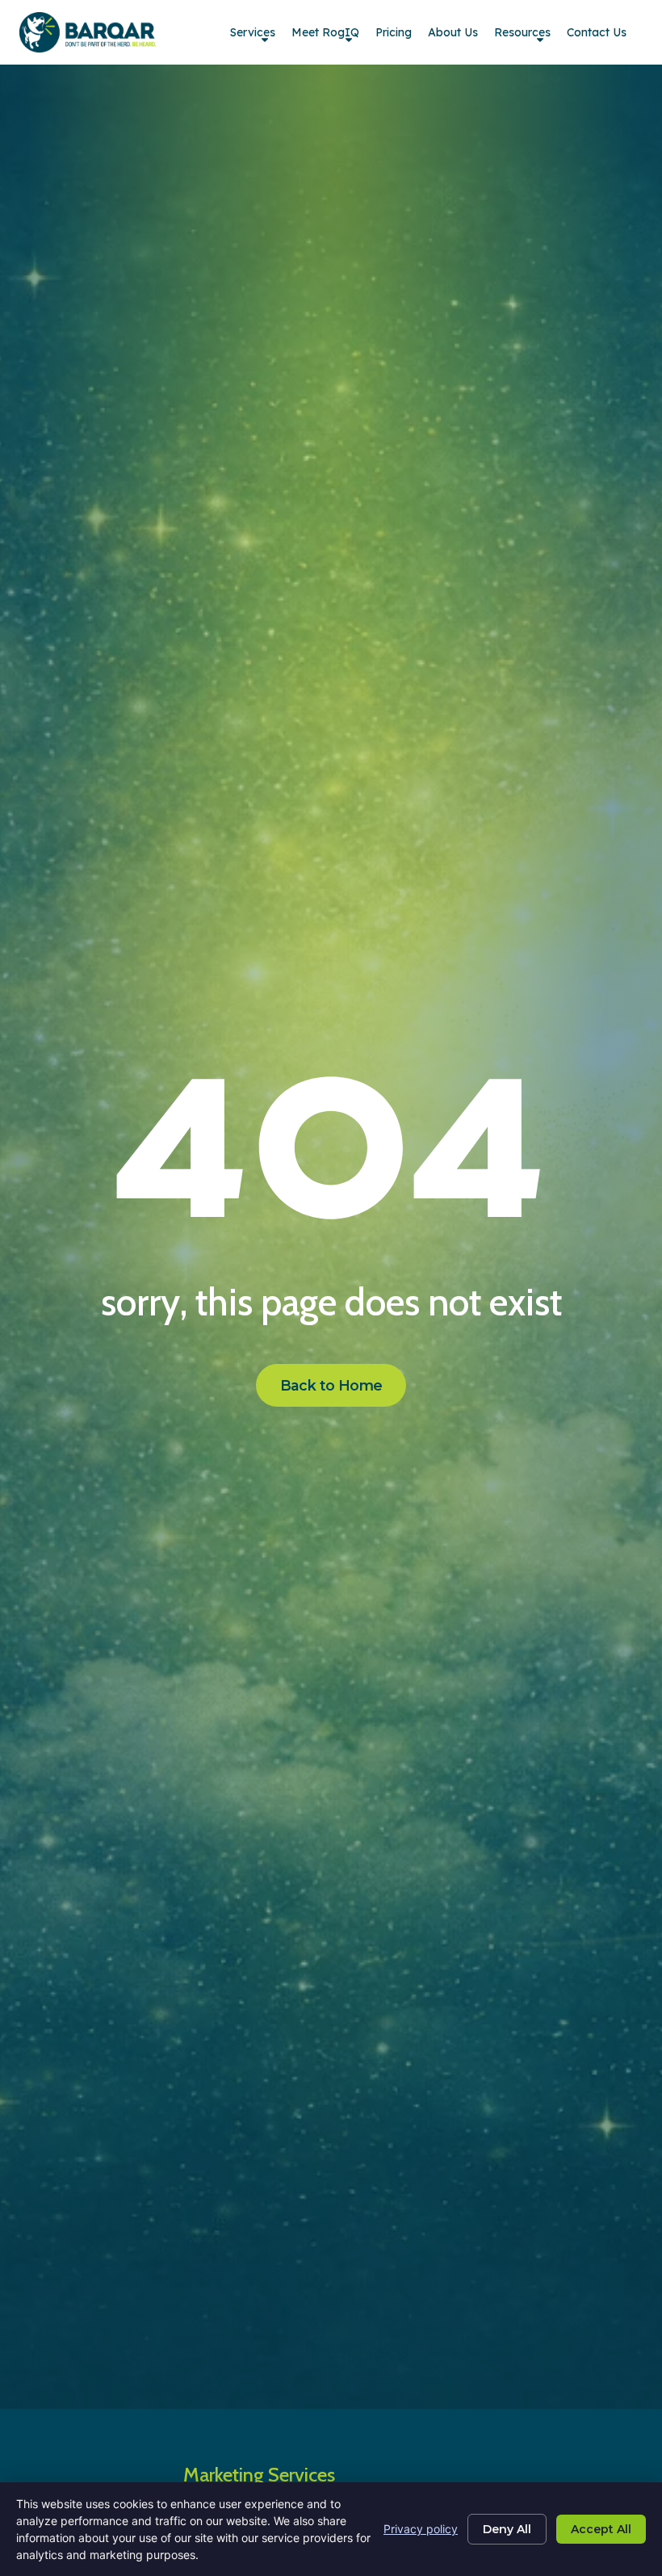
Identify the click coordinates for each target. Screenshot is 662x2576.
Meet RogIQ (325, 32)
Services (253, 32)
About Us (453, 32)
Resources (522, 32)
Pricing (394, 32)
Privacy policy (421, 2529)
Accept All (601, 2529)
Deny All (507, 2529)
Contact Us (597, 32)
